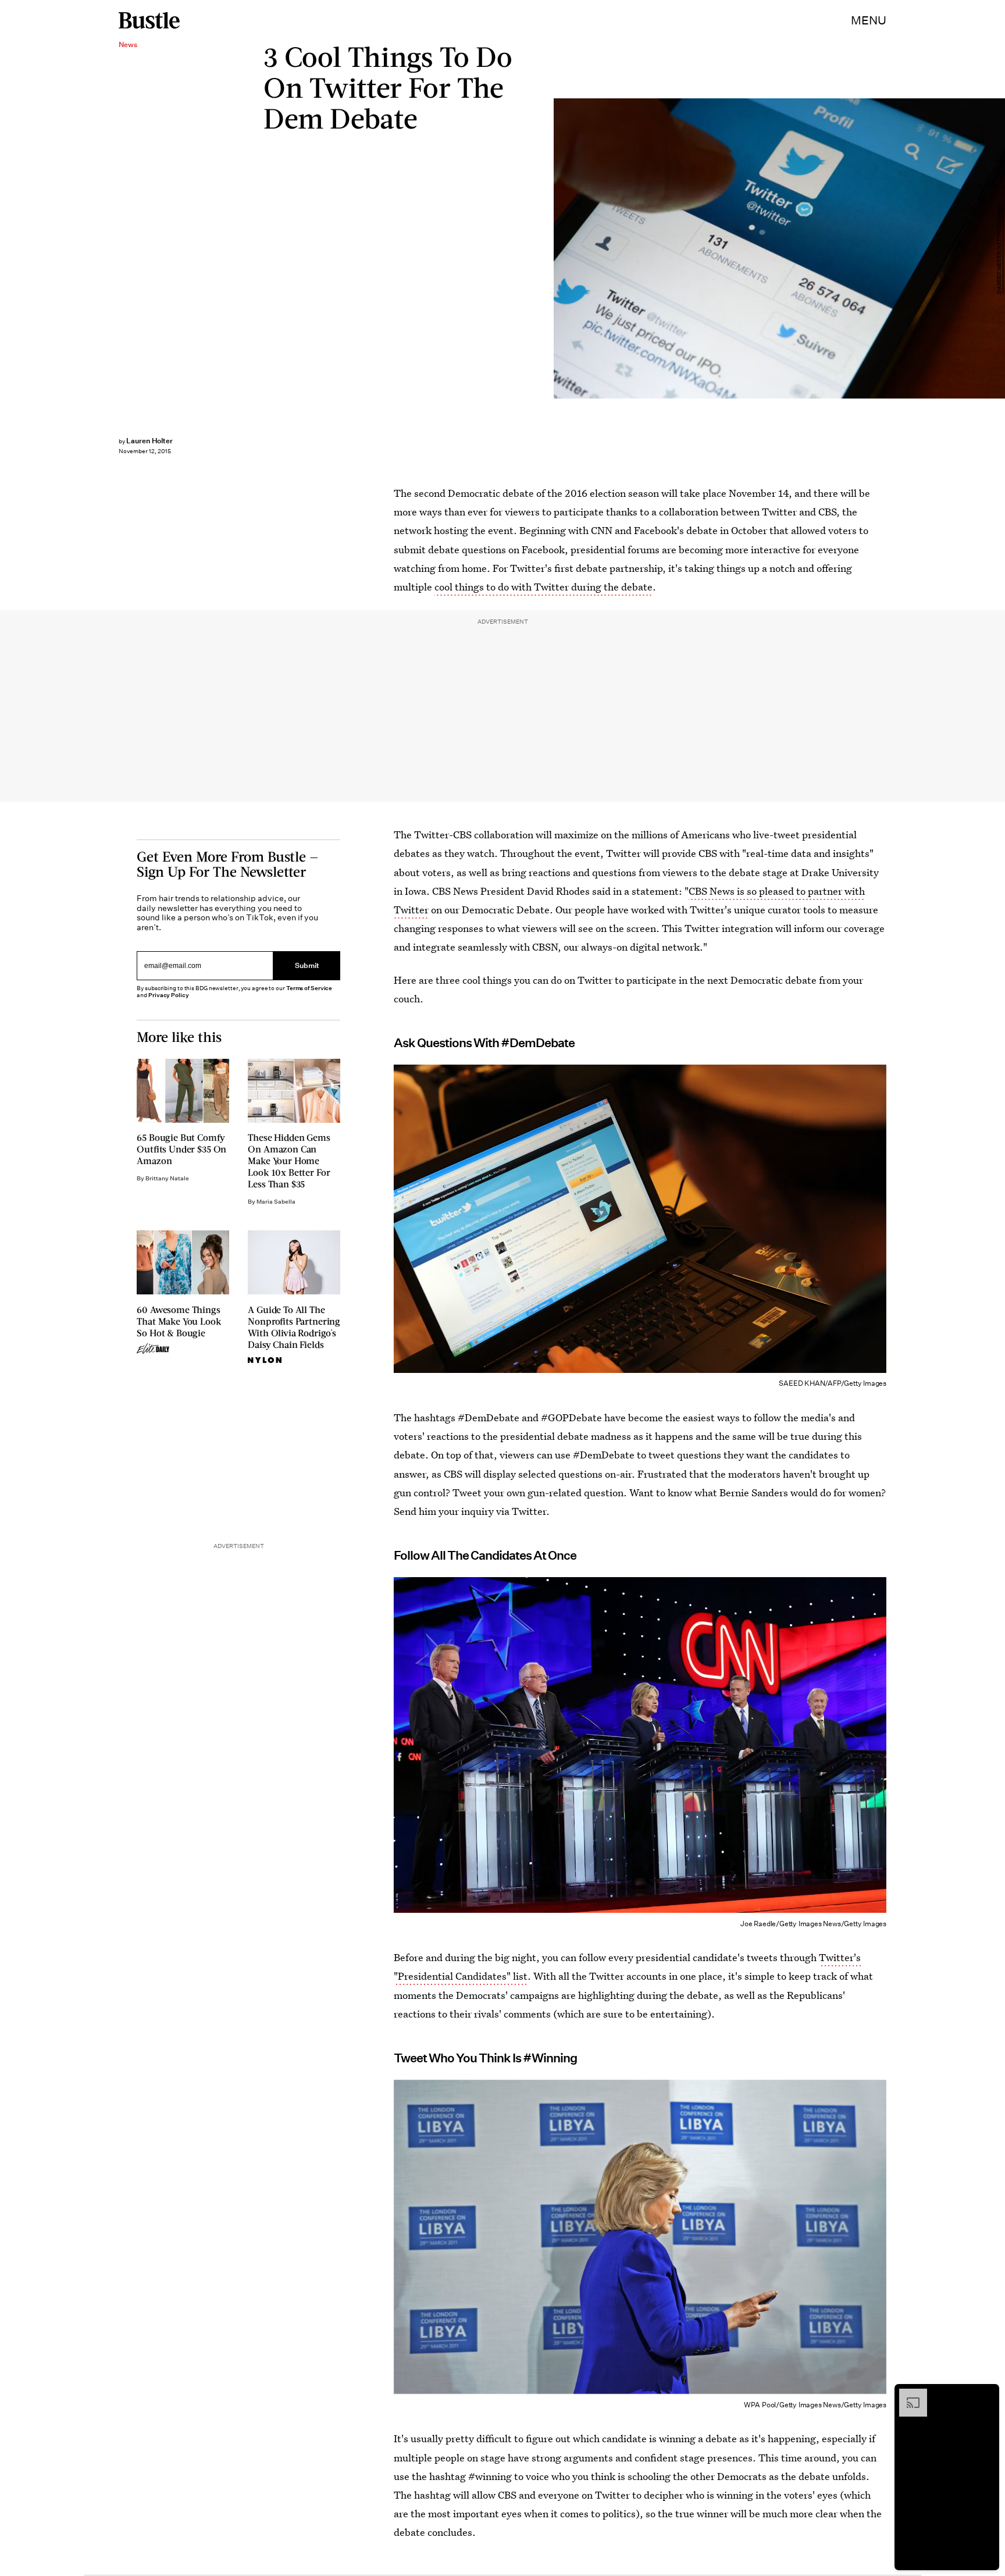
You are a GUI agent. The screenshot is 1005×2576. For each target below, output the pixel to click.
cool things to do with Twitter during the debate (544, 587)
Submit (307, 966)
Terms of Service (309, 988)
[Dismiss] (986, 2394)
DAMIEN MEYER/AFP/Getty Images (999, 248)
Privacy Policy (169, 995)
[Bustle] (149, 20)
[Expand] (907, 2394)
